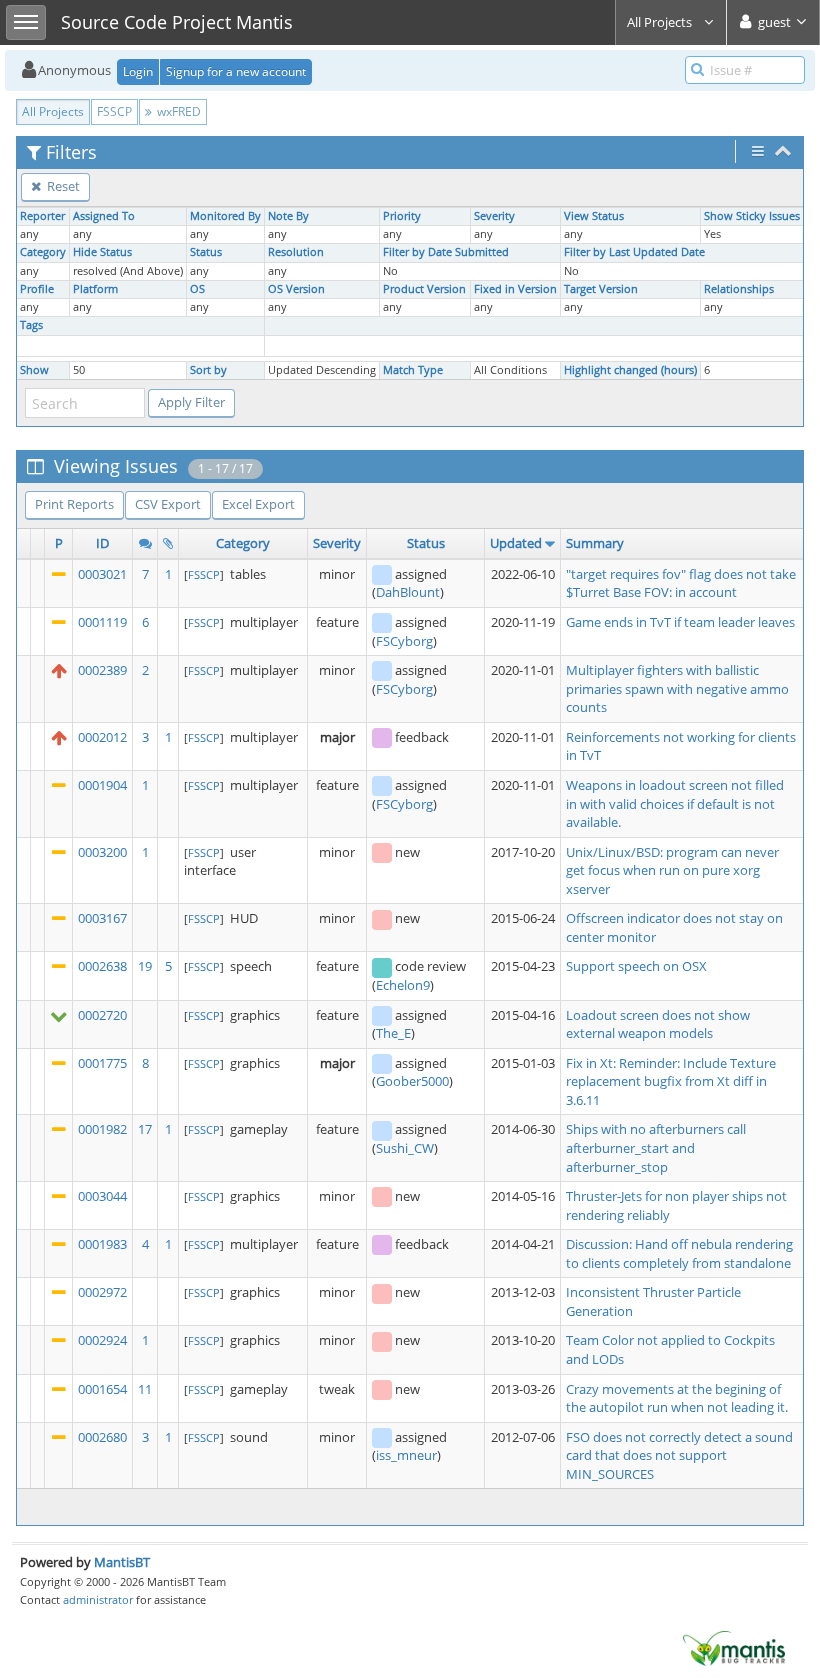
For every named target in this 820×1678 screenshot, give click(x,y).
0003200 (102, 852)
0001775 (102, 1063)
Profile (37, 289)
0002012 (102, 737)
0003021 (102, 574)
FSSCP (114, 111)
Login (138, 71)
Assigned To (104, 216)
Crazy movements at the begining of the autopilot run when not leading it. (677, 1398)
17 (145, 1129)
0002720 (102, 1015)
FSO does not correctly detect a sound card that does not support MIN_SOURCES (679, 1455)
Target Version (601, 289)
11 (145, 1389)
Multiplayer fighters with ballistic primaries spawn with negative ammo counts (677, 688)
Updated (516, 543)
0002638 (102, 966)
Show (34, 370)
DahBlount (408, 592)
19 (145, 966)
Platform (95, 289)
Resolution (296, 252)
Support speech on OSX (636, 966)
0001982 (102, 1129)
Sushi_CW (405, 1148)
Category (43, 252)
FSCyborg (404, 641)
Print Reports (74, 504)
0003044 (102, 1196)
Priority (402, 216)
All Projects (661, 22)
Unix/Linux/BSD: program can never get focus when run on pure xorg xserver (672, 870)
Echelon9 (403, 985)
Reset (62, 186)
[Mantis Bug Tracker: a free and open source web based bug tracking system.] (734, 1647)
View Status (594, 216)
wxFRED (177, 111)
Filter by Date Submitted (446, 252)
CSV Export (168, 504)
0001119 (102, 622)
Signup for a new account (236, 71)
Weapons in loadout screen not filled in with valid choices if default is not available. (675, 803)
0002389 (102, 670)
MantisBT (122, 1562)
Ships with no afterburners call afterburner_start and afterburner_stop (656, 1147)
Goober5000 (412, 1081)
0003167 (102, 918)
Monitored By (225, 216)
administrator (98, 1599)
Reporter (42, 216)
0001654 (102, 1389)
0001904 (102, 785)
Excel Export (258, 504)
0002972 (102, 1292)
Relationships (739, 289)
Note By (288, 216)
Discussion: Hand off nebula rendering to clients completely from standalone (679, 1253)
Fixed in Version (515, 289)
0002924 (102, 1340)
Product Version (424, 289)
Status (206, 252)
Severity (494, 216)
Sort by (208, 370)
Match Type (413, 370)
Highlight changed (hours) (630, 370)
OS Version (296, 289)
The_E (393, 1033)
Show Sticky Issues (752, 216)
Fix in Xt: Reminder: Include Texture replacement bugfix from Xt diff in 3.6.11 (671, 1081)
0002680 (102, 1437)
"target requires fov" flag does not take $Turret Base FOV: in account (681, 583)
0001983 (102, 1244)
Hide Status (102, 252)
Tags (31, 325)
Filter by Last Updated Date (634, 252)
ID (102, 543)
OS (197, 289)
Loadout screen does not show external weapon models (658, 1024)
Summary (595, 543)
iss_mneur (406, 1455)
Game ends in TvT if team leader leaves (680, 622)
